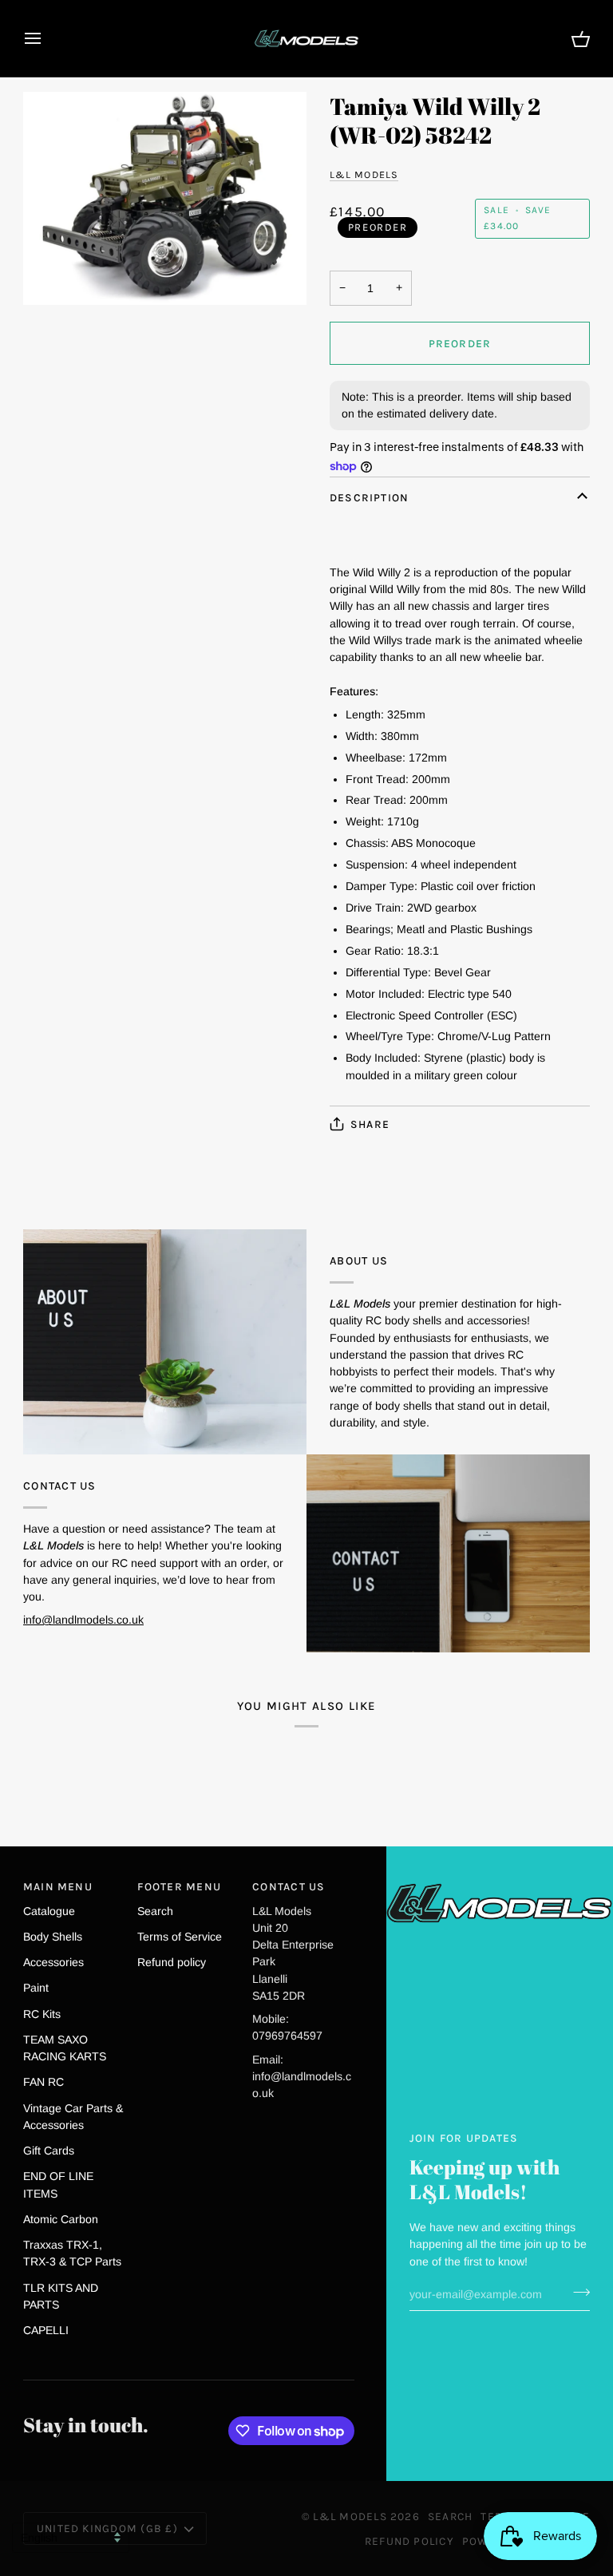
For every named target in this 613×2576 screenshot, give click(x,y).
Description (370, 497)
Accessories (53, 1962)
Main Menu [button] (58, 1886)
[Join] (577, 2293)
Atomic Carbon (61, 2219)
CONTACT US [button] (289, 1886)
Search (155, 1911)
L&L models (364, 174)
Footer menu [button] (179, 1886)
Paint (36, 1988)
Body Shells (53, 1937)
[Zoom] (165, 198)
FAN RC (44, 2082)
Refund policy (172, 1962)
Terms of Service (180, 1937)
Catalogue (49, 1911)
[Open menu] (47, 38)
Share (370, 1124)
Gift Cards (49, 2151)
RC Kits (42, 2014)
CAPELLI (46, 2330)
